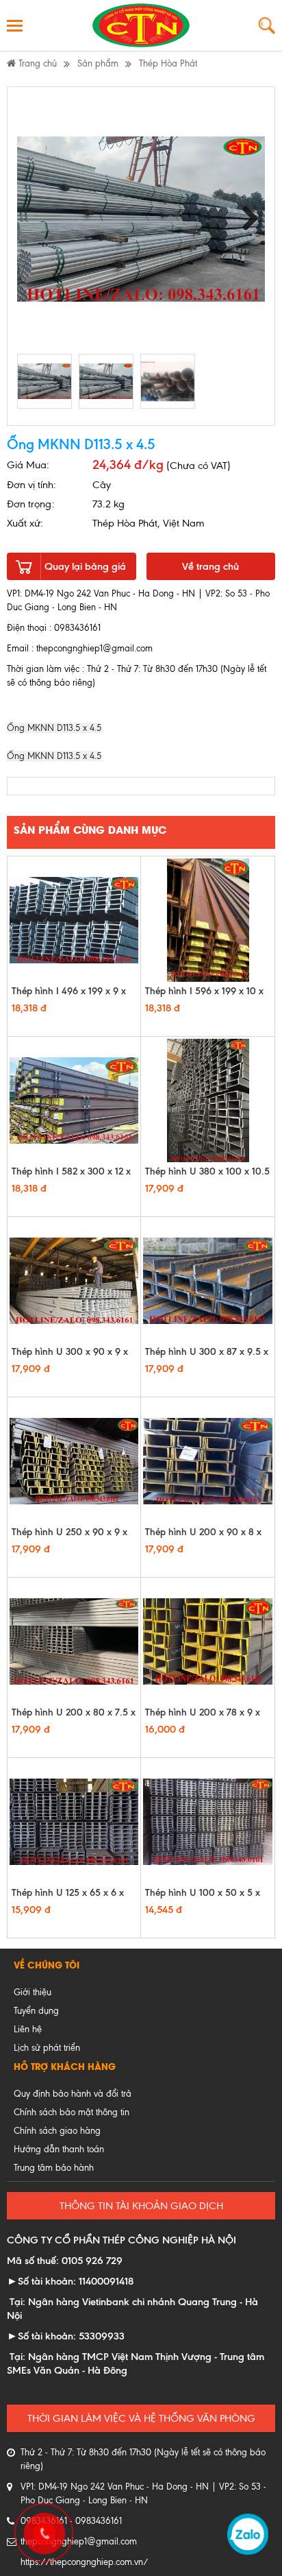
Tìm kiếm (267, 26)
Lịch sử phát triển (47, 2048)
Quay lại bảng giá (85, 566)
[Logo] (141, 25)
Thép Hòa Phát (168, 63)
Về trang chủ (210, 566)
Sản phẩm (98, 63)
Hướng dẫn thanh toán (59, 2149)
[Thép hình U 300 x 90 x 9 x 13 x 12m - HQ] (74, 1281)
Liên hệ (28, 2029)
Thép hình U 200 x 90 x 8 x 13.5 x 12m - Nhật (203, 1538)
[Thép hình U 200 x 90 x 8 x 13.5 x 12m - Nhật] (208, 1461)
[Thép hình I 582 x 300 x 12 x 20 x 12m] (74, 1100)
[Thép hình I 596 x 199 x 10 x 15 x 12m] (208, 920)
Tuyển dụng (36, 2011)
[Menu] (15, 25)
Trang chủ (36, 63)
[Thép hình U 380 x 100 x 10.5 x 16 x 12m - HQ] (208, 1100)
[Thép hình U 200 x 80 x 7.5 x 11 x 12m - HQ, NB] (74, 1641)
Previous (33, 219)
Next (249, 219)
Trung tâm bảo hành (54, 2168)
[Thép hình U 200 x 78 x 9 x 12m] (208, 1641)
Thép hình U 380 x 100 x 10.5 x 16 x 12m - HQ (207, 1178)
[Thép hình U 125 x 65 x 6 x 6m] (74, 1822)
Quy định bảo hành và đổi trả (73, 2094)
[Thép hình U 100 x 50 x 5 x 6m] (208, 1822)
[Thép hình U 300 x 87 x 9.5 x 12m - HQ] (208, 1281)
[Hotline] (42, 2531)
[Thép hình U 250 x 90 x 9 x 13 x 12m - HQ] (74, 1461)
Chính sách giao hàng (57, 2131)
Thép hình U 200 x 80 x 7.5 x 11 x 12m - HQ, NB (74, 1719)
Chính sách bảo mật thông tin (72, 2112)
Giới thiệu (33, 1992)
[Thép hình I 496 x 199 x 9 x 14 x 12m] (74, 920)
